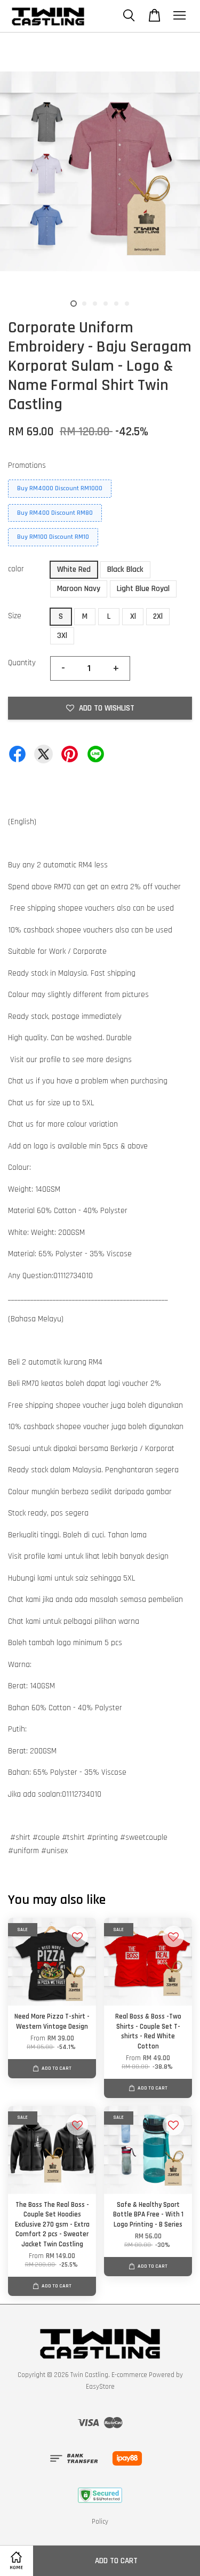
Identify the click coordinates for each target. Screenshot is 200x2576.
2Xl (158, 616)
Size (15, 616)
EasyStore (100, 2387)
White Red (74, 569)
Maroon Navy (79, 589)
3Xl (62, 636)
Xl (133, 616)
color (16, 569)
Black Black (125, 569)
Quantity (22, 663)
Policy (100, 2522)
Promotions (27, 465)
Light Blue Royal (143, 589)
